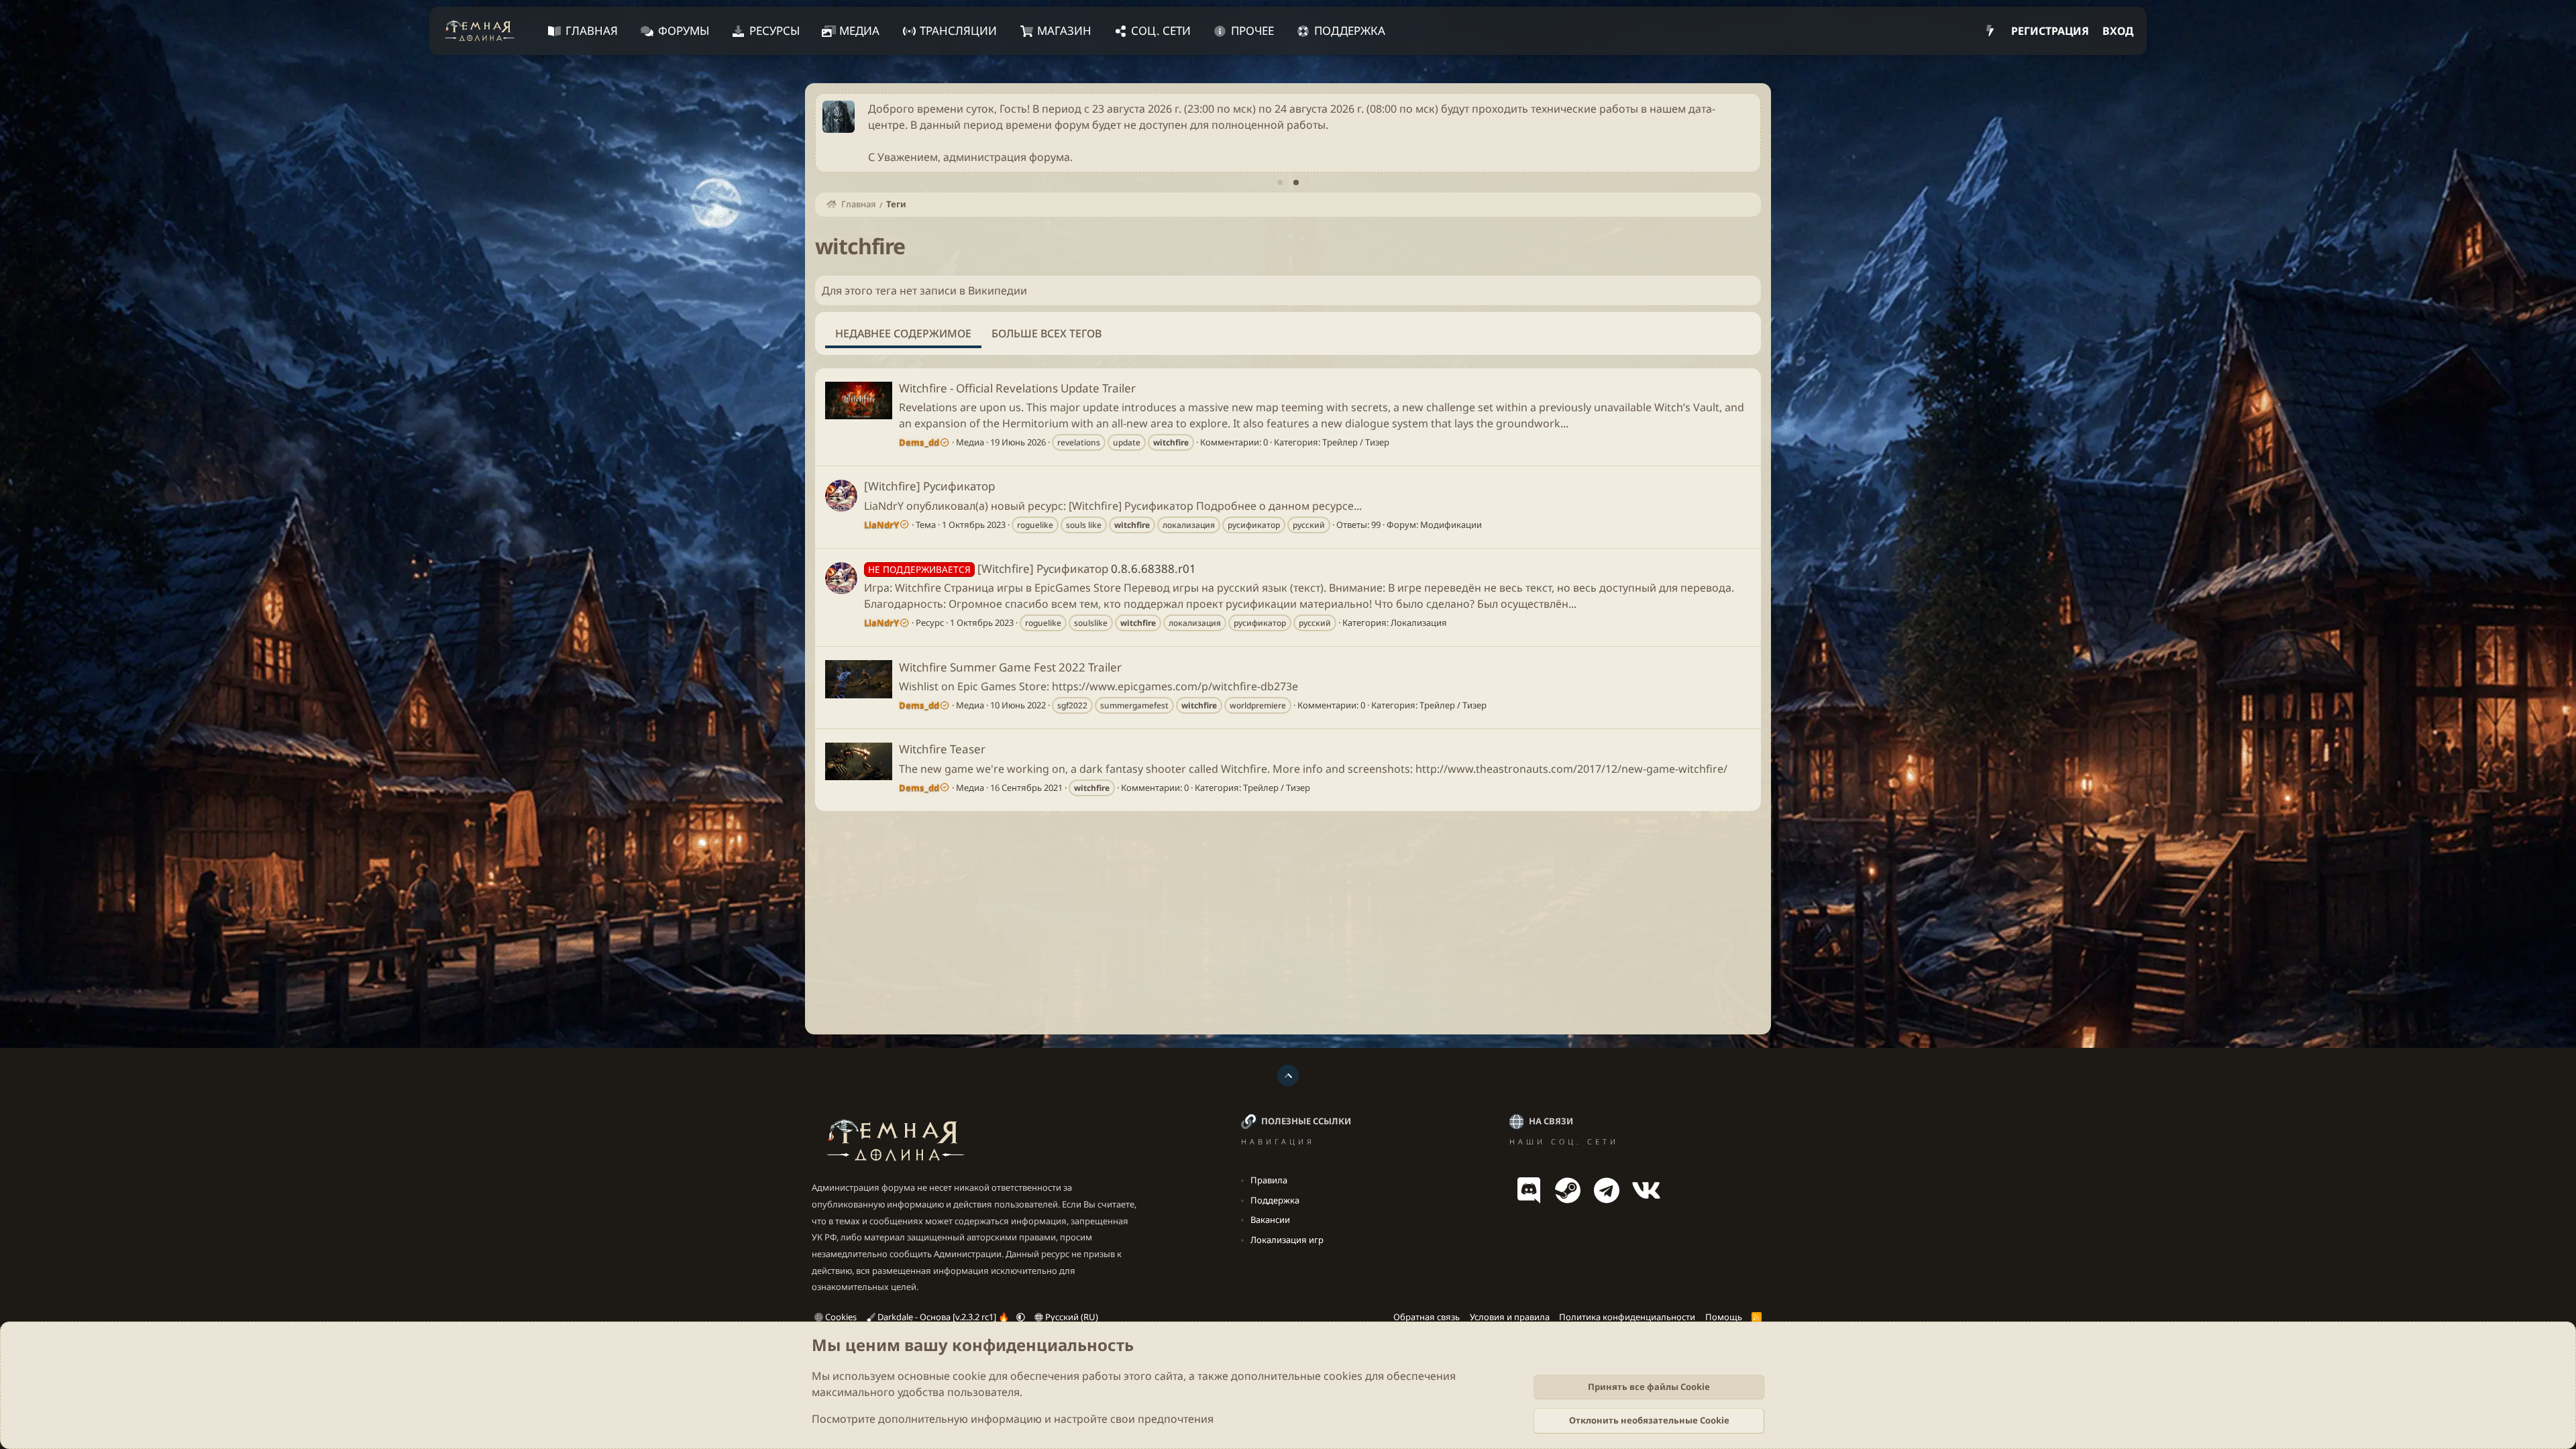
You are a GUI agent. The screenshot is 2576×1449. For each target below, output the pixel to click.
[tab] (1280, 182)
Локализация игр (1287, 1240)
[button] (1021, 1317)
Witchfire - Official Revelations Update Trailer (1017, 388)
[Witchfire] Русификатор (929, 486)
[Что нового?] (1990, 31)
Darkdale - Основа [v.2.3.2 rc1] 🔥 (943, 1317)
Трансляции (958, 31)
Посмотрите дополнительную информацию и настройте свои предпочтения (1013, 1419)
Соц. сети (1161, 31)
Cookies (840, 1317)
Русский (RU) (1071, 1317)
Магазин (1064, 31)
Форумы (684, 31)
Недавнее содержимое (903, 333)
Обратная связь (1427, 1317)
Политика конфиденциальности (1627, 1317)
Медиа (859, 31)
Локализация (1419, 623)
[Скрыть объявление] (1748, 108)
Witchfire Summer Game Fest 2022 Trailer (1010, 667)
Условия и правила (1510, 1317)
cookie (969, 1376)
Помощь (1724, 1317)
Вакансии (1270, 1220)
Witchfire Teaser (942, 749)
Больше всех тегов (1046, 333)
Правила (1269, 1180)
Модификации (1451, 525)
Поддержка (1350, 31)
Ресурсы (774, 31)
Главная (592, 31)
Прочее (1252, 31)
